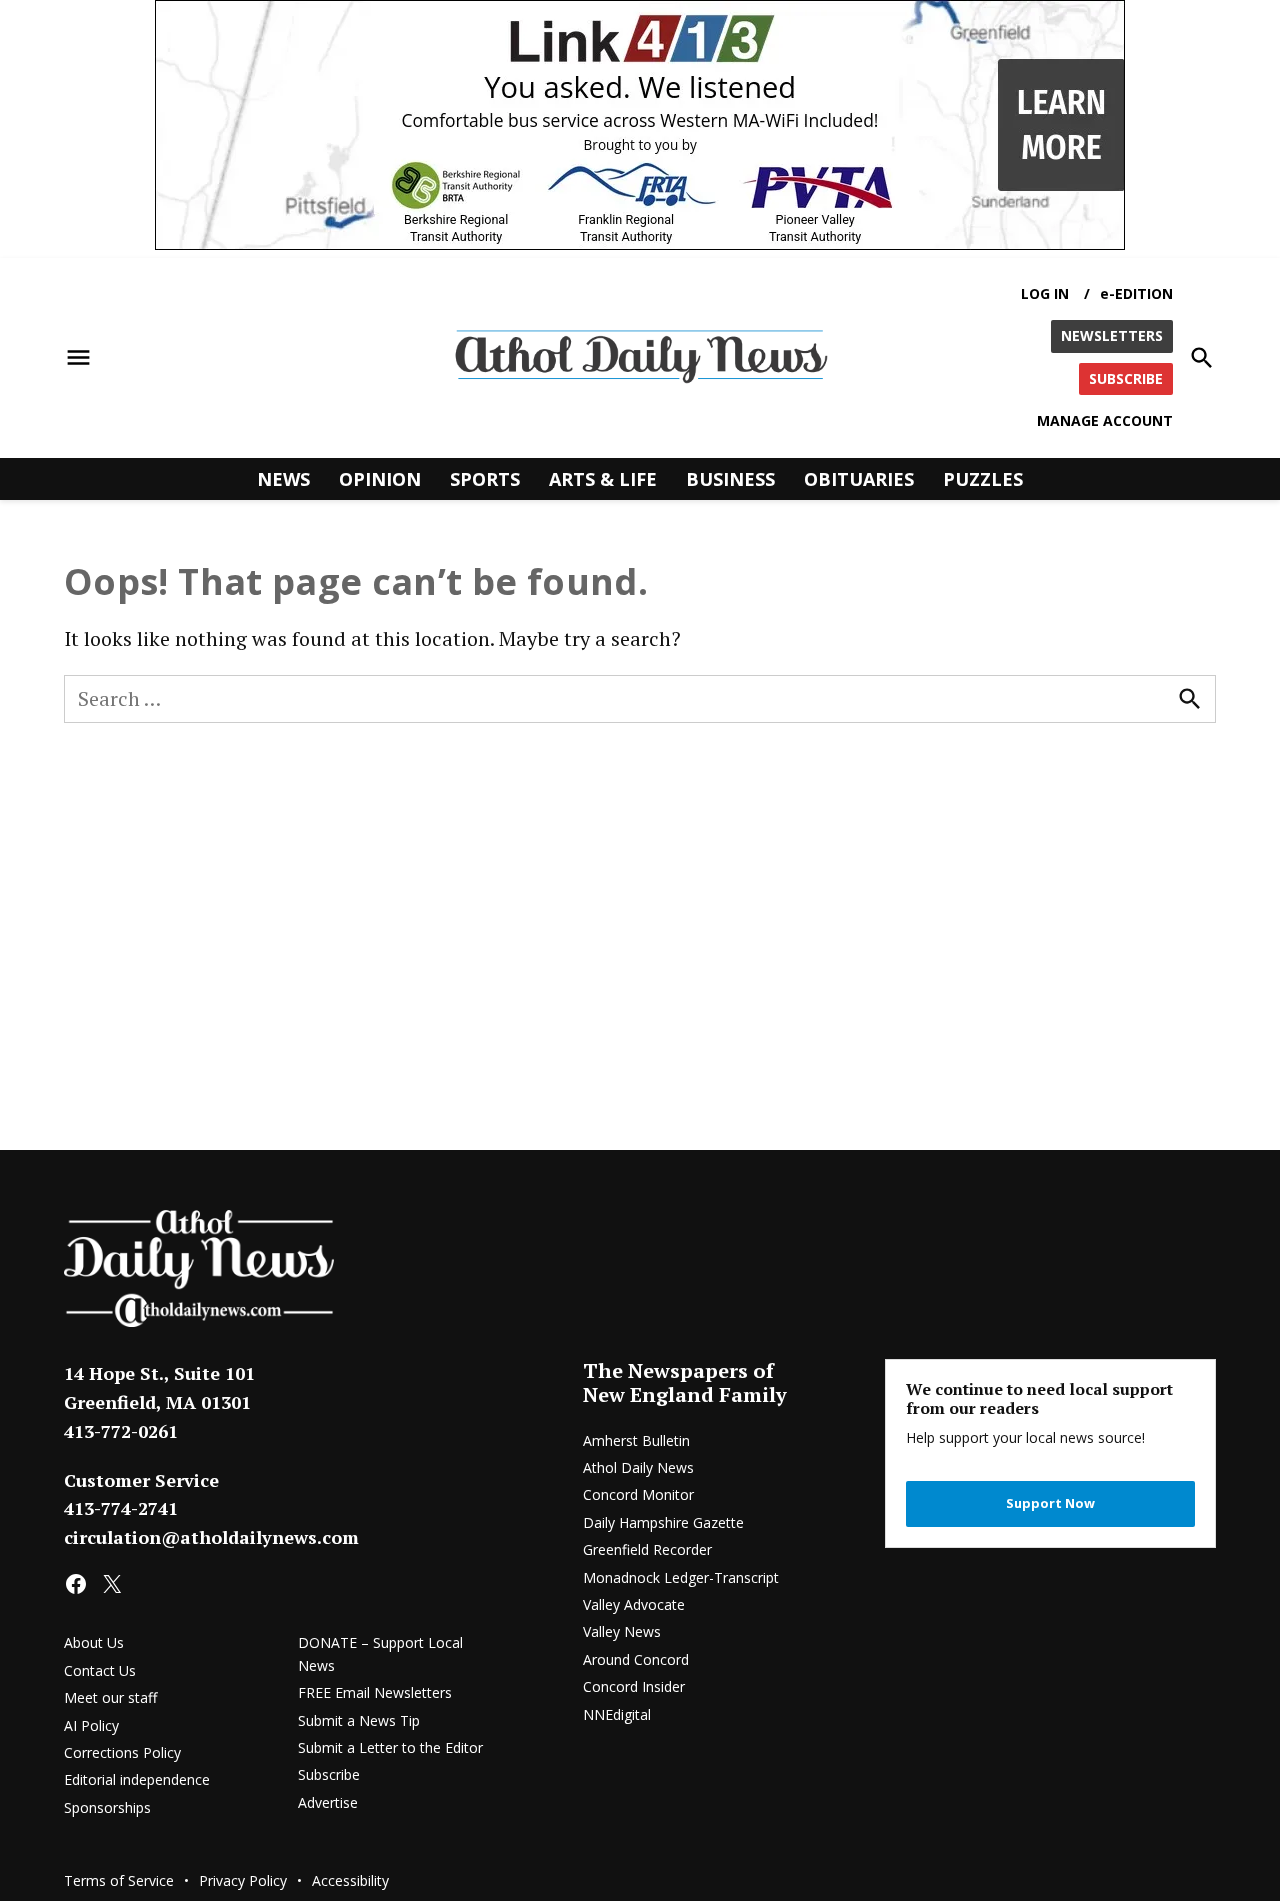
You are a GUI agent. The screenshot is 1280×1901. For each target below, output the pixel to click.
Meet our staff (110, 1697)
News (283, 478)
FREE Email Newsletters (375, 1692)
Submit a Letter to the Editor (390, 1747)
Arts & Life (603, 478)
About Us (94, 1642)
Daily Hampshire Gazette (663, 1522)
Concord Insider (634, 1686)
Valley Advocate (634, 1604)
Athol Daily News (638, 1467)
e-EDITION (1136, 293)
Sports (485, 478)
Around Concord (636, 1659)
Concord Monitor (638, 1494)
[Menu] (78, 357)
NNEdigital (617, 1714)
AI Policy (91, 1725)
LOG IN (1045, 293)
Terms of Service (119, 1880)
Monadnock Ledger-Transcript (681, 1577)
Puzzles (983, 478)
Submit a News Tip (359, 1720)
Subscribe (329, 1774)
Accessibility (350, 1880)
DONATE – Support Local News (380, 1653)
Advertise (328, 1802)
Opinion (380, 478)
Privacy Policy (243, 1880)
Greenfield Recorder (647, 1549)
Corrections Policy (122, 1752)
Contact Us (100, 1670)
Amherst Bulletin (636, 1440)
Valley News (622, 1631)
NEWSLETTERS (1112, 335)
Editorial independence (137, 1779)
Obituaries (859, 478)
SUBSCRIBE (1126, 377)
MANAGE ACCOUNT (1105, 420)
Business (730, 478)
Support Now (1050, 1503)
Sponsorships (107, 1807)
